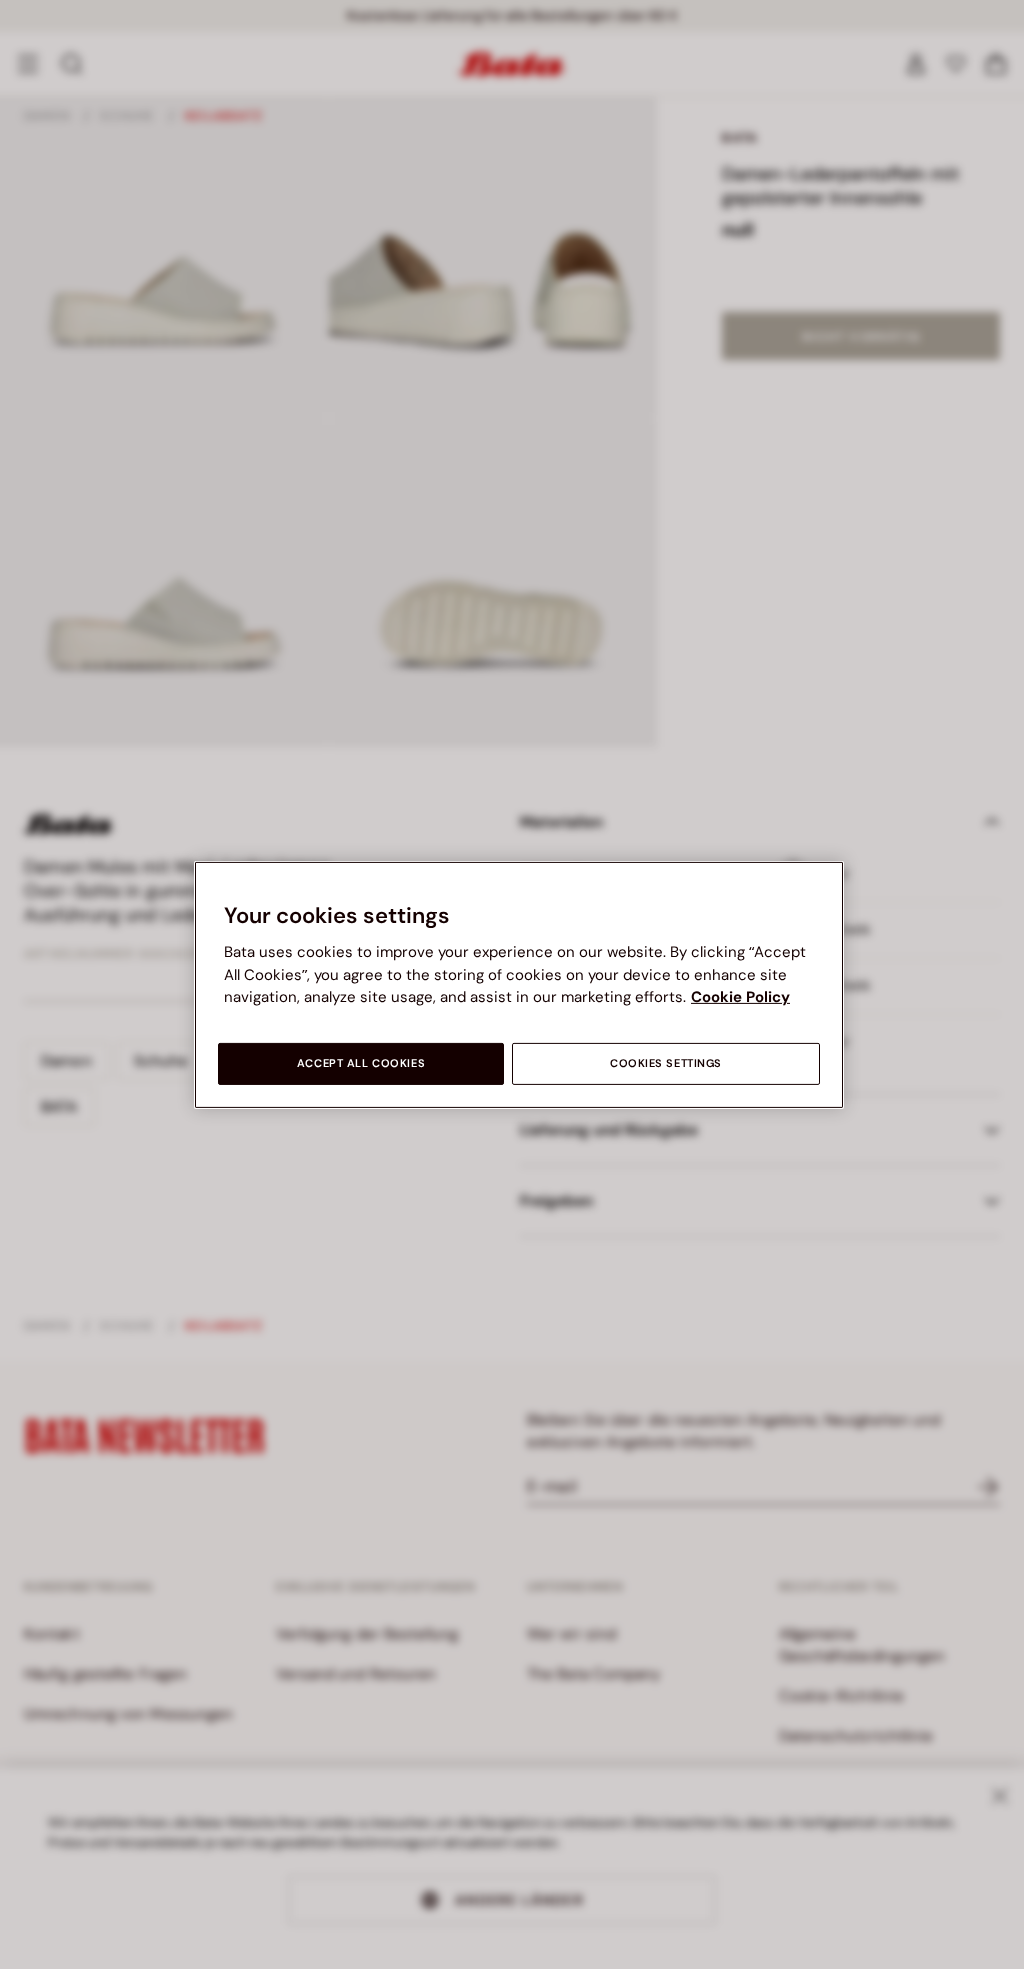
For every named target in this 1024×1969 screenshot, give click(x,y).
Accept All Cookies (361, 1063)
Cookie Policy (740, 997)
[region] (519, 984)
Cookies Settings (666, 1063)
